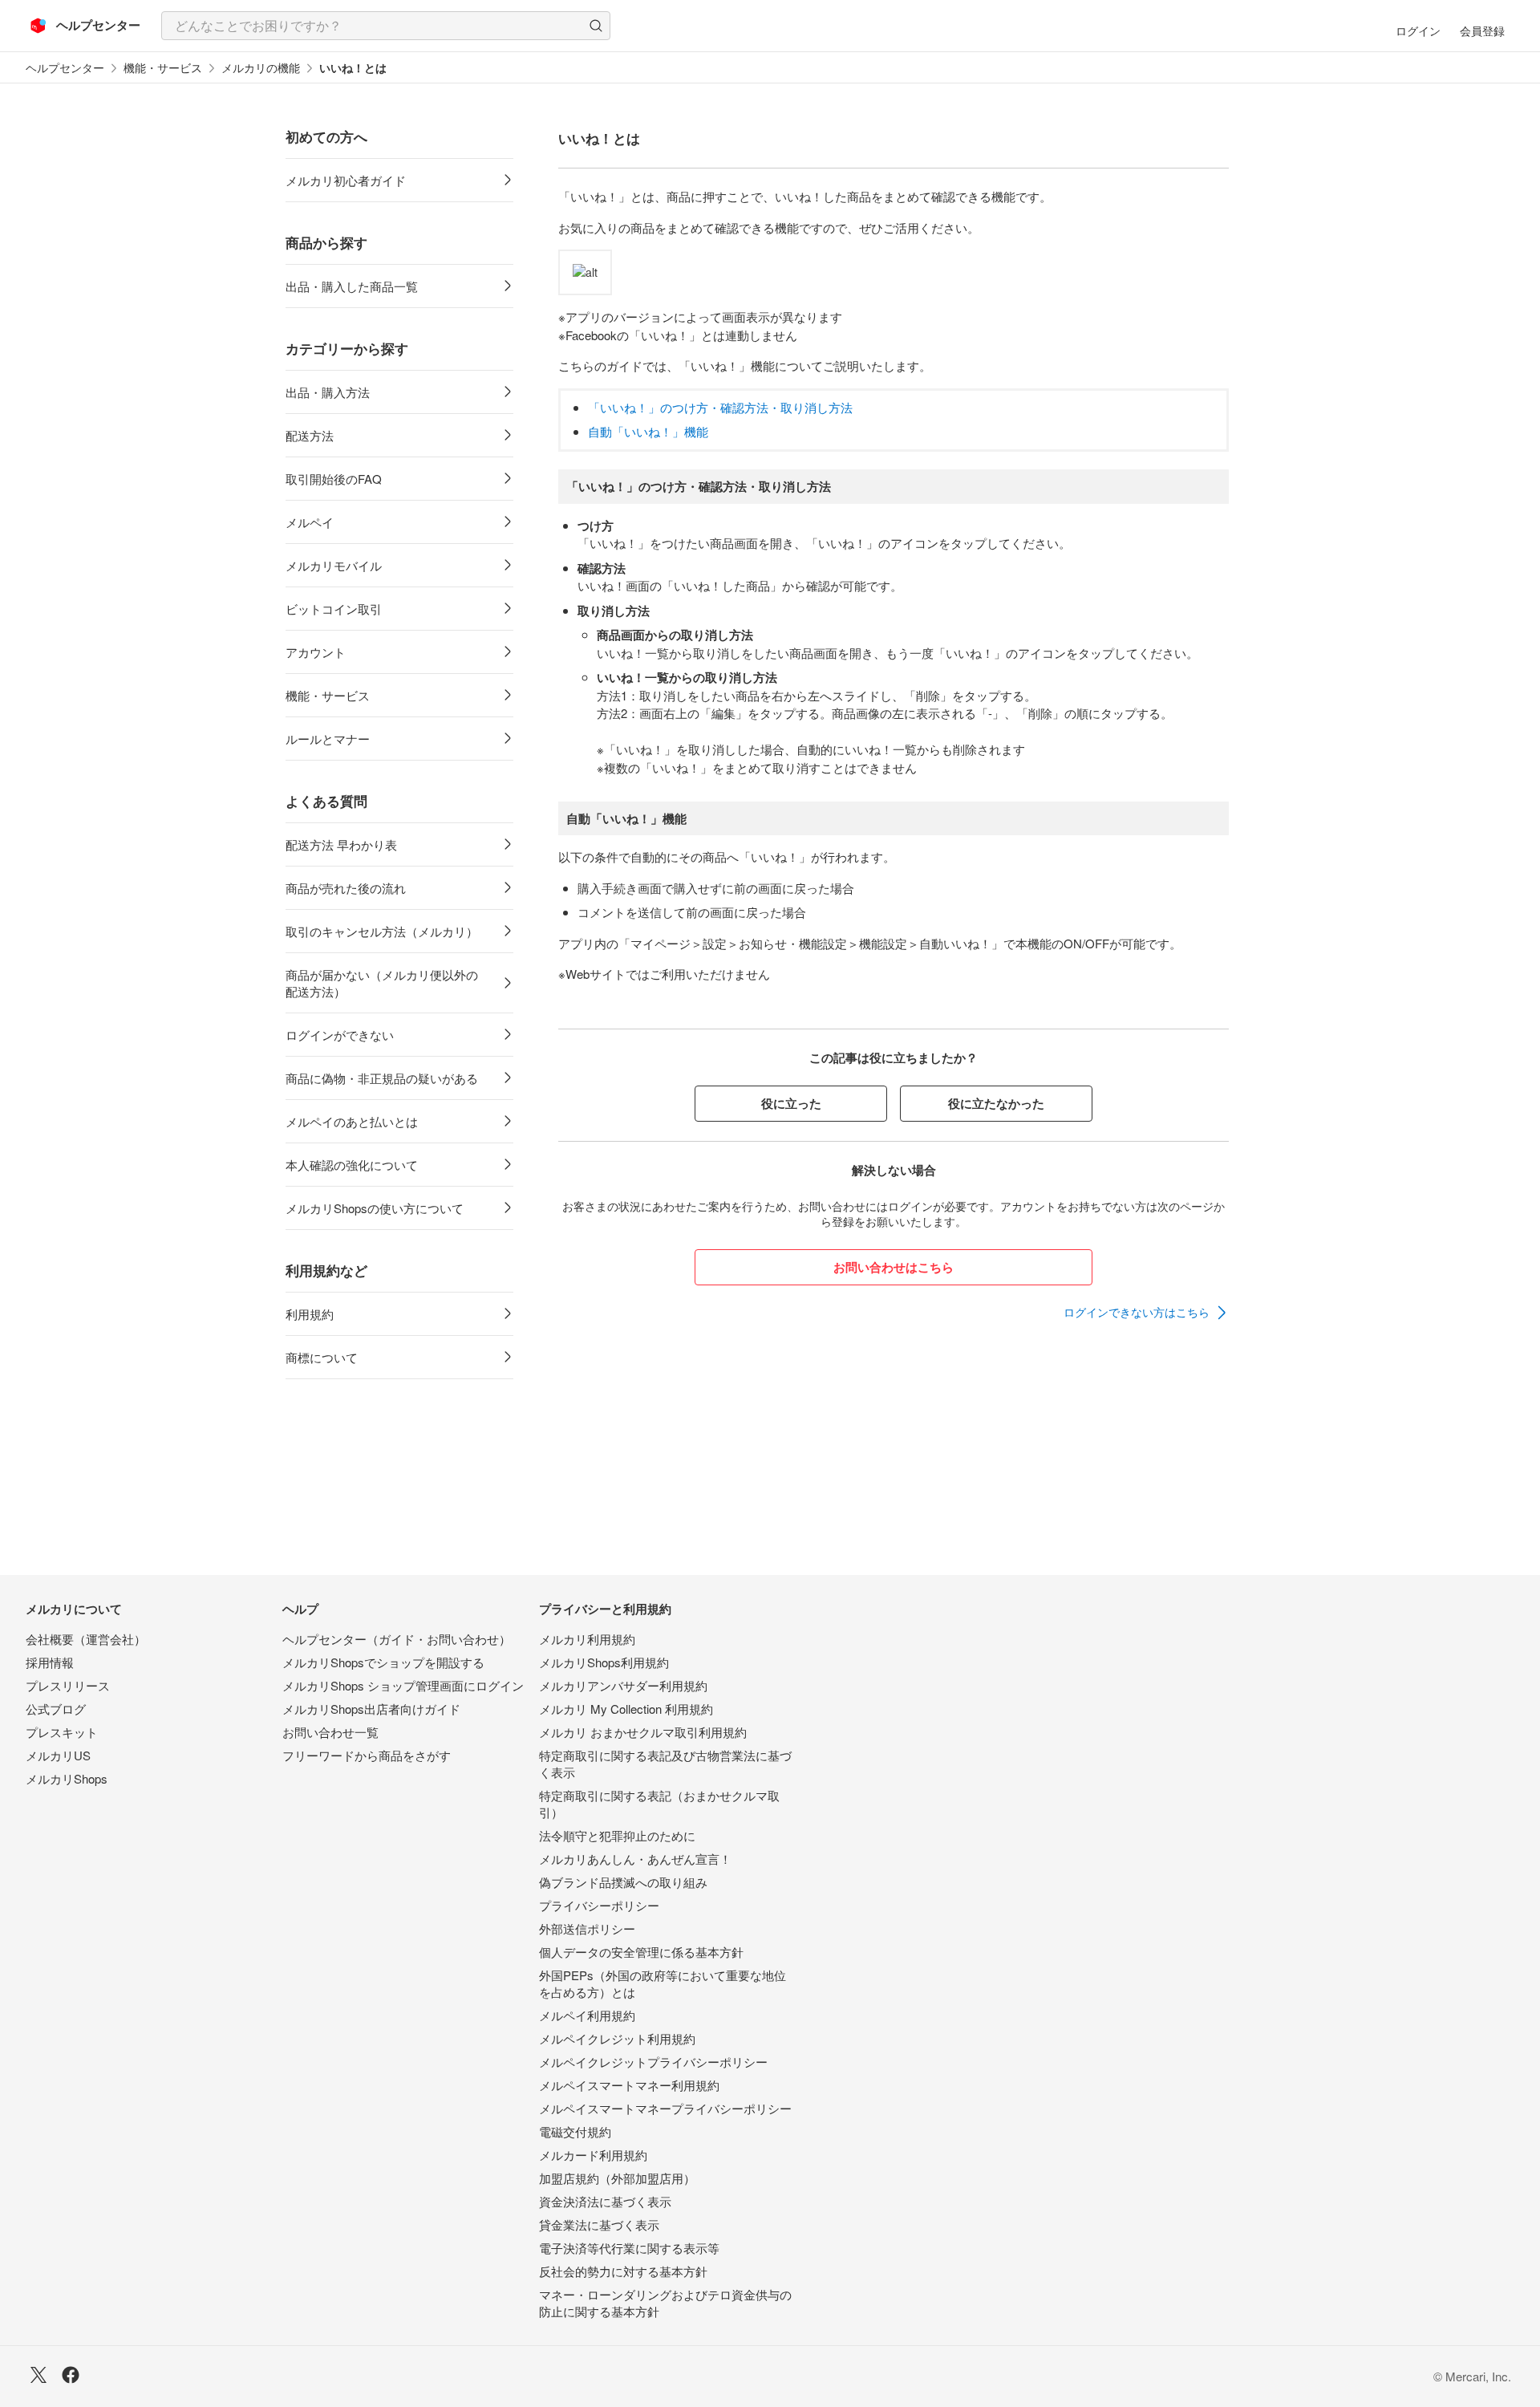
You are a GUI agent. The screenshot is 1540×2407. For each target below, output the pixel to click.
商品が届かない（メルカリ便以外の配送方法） (382, 983)
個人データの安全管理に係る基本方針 (641, 1952)
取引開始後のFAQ (334, 479)
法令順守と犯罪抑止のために (617, 1835)
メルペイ (310, 522)
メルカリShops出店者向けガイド (371, 1709)
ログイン (1418, 30)
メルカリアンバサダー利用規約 (623, 1685)
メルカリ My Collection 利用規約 (626, 1709)
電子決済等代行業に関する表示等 (629, 2248)
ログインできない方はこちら (1137, 1312)
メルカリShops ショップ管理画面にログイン (403, 1685)
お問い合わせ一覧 (330, 1732)
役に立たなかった (996, 1103)
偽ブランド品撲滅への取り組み (623, 1882)
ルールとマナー (328, 739)
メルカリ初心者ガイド (346, 180)
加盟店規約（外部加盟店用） (617, 2178)
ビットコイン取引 (334, 609)
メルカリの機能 (261, 68)
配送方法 (310, 435)
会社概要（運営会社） (86, 1639)
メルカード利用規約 (593, 2155)
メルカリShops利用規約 (604, 1662)
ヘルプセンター (65, 68)
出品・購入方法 (328, 392)
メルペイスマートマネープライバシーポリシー (665, 2108)
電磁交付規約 (575, 2131)
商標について (322, 1357)
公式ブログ (56, 1709)
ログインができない (340, 1035)
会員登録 (1482, 30)
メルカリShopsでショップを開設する (383, 1662)
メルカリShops (67, 1778)
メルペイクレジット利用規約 (617, 2038)
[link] (1146, 1313)
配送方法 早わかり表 (341, 844)
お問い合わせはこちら (894, 1267)
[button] (596, 26)
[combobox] (386, 26)
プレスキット (62, 1732)
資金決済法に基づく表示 (605, 2201)
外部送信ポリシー (587, 1928)
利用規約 (310, 1314)
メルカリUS (58, 1755)
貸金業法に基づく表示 (599, 2224)
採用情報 (50, 1662)
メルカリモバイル (334, 565)
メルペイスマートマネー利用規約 (629, 2085)
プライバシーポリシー (599, 1905)
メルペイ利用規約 (587, 2015)
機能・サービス (163, 68)
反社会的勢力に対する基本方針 (623, 2271)
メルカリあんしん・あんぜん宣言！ (635, 1859)
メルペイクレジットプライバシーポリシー (653, 2062)
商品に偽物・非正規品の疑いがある (382, 1078)
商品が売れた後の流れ (346, 888)
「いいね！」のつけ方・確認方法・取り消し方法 (720, 407)
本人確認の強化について (352, 1165)
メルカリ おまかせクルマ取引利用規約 (643, 1732)
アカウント (316, 652)
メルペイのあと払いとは (352, 1121)
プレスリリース (68, 1685)
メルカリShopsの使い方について (375, 1208)
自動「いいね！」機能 (648, 431)
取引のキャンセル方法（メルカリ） (382, 931)
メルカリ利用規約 (587, 1639)
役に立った (791, 1103)
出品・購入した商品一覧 (352, 286)
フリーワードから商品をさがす (367, 1755)
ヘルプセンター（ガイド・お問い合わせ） (397, 1639)
